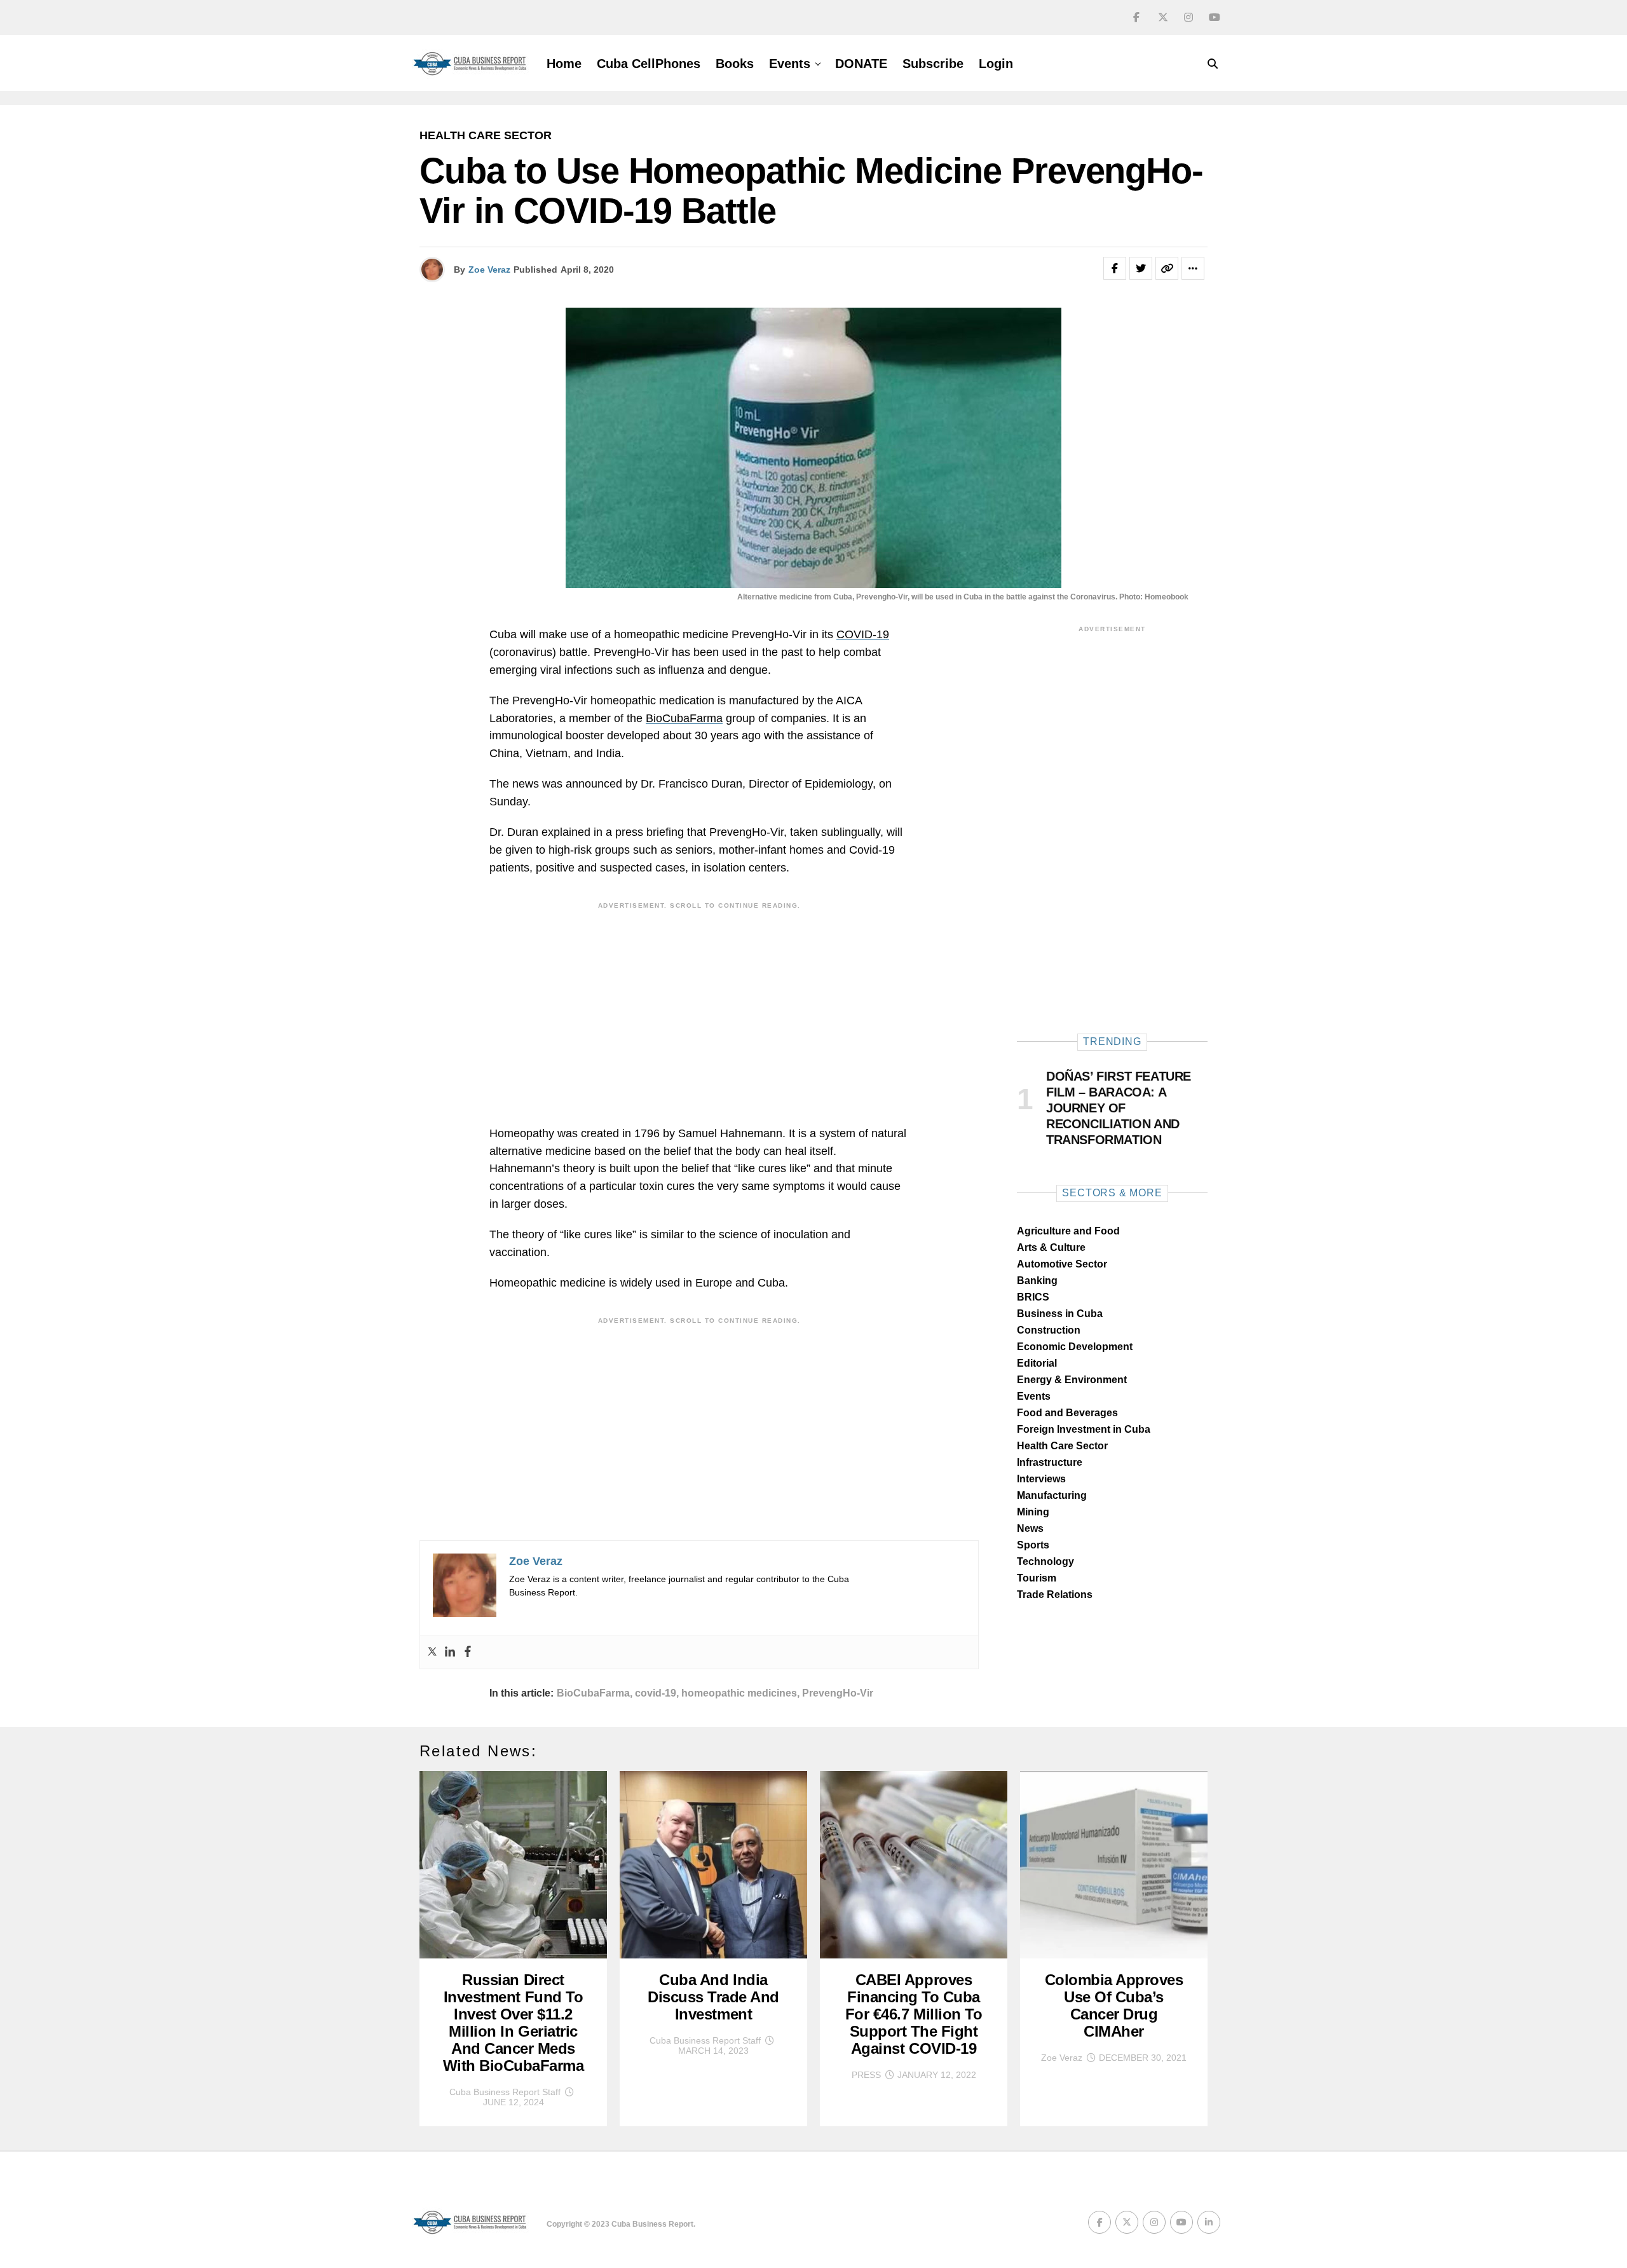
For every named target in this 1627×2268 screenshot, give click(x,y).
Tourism (1037, 1578)
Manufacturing (1052, 1495)
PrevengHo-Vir (838, 1693)
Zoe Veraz (489, 270)
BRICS (1033, 1297)
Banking (1037, 1281)
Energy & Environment (1072, 1380)
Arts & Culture (1051, 1247)
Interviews (1041, 1479)
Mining (1033, 1512)
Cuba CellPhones (649, 64)
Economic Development (1075, 1347)
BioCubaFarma (684, 718)
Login (996, 64)
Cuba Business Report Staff (505, 2092)
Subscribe (933, 64)
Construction (1049, 1330)
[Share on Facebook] (1115, 268)
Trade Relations (1055, 1595)
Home (564, 64)
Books (735, 64)
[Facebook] (468, 1652)
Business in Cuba (1060, 1314)
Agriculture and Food (1068, 1231)
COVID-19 (863, 634)
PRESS (866, 2075)
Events (790, 64)
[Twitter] (432, 1652)
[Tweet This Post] (1141, 268)
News (1030, 1528)
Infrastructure (1050, 1462)
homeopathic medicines (739, 1693)
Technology (1045, 1561)
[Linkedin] (450, 1652)
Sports (1033, 1545)
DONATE (861, 64)
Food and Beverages (1067, 1413)
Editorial (1037, 1363)
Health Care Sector (1062, 1446)
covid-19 (656, 1693)
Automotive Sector (1062, 1264)
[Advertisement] (699, 1004)
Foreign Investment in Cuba (1084, 1429)
